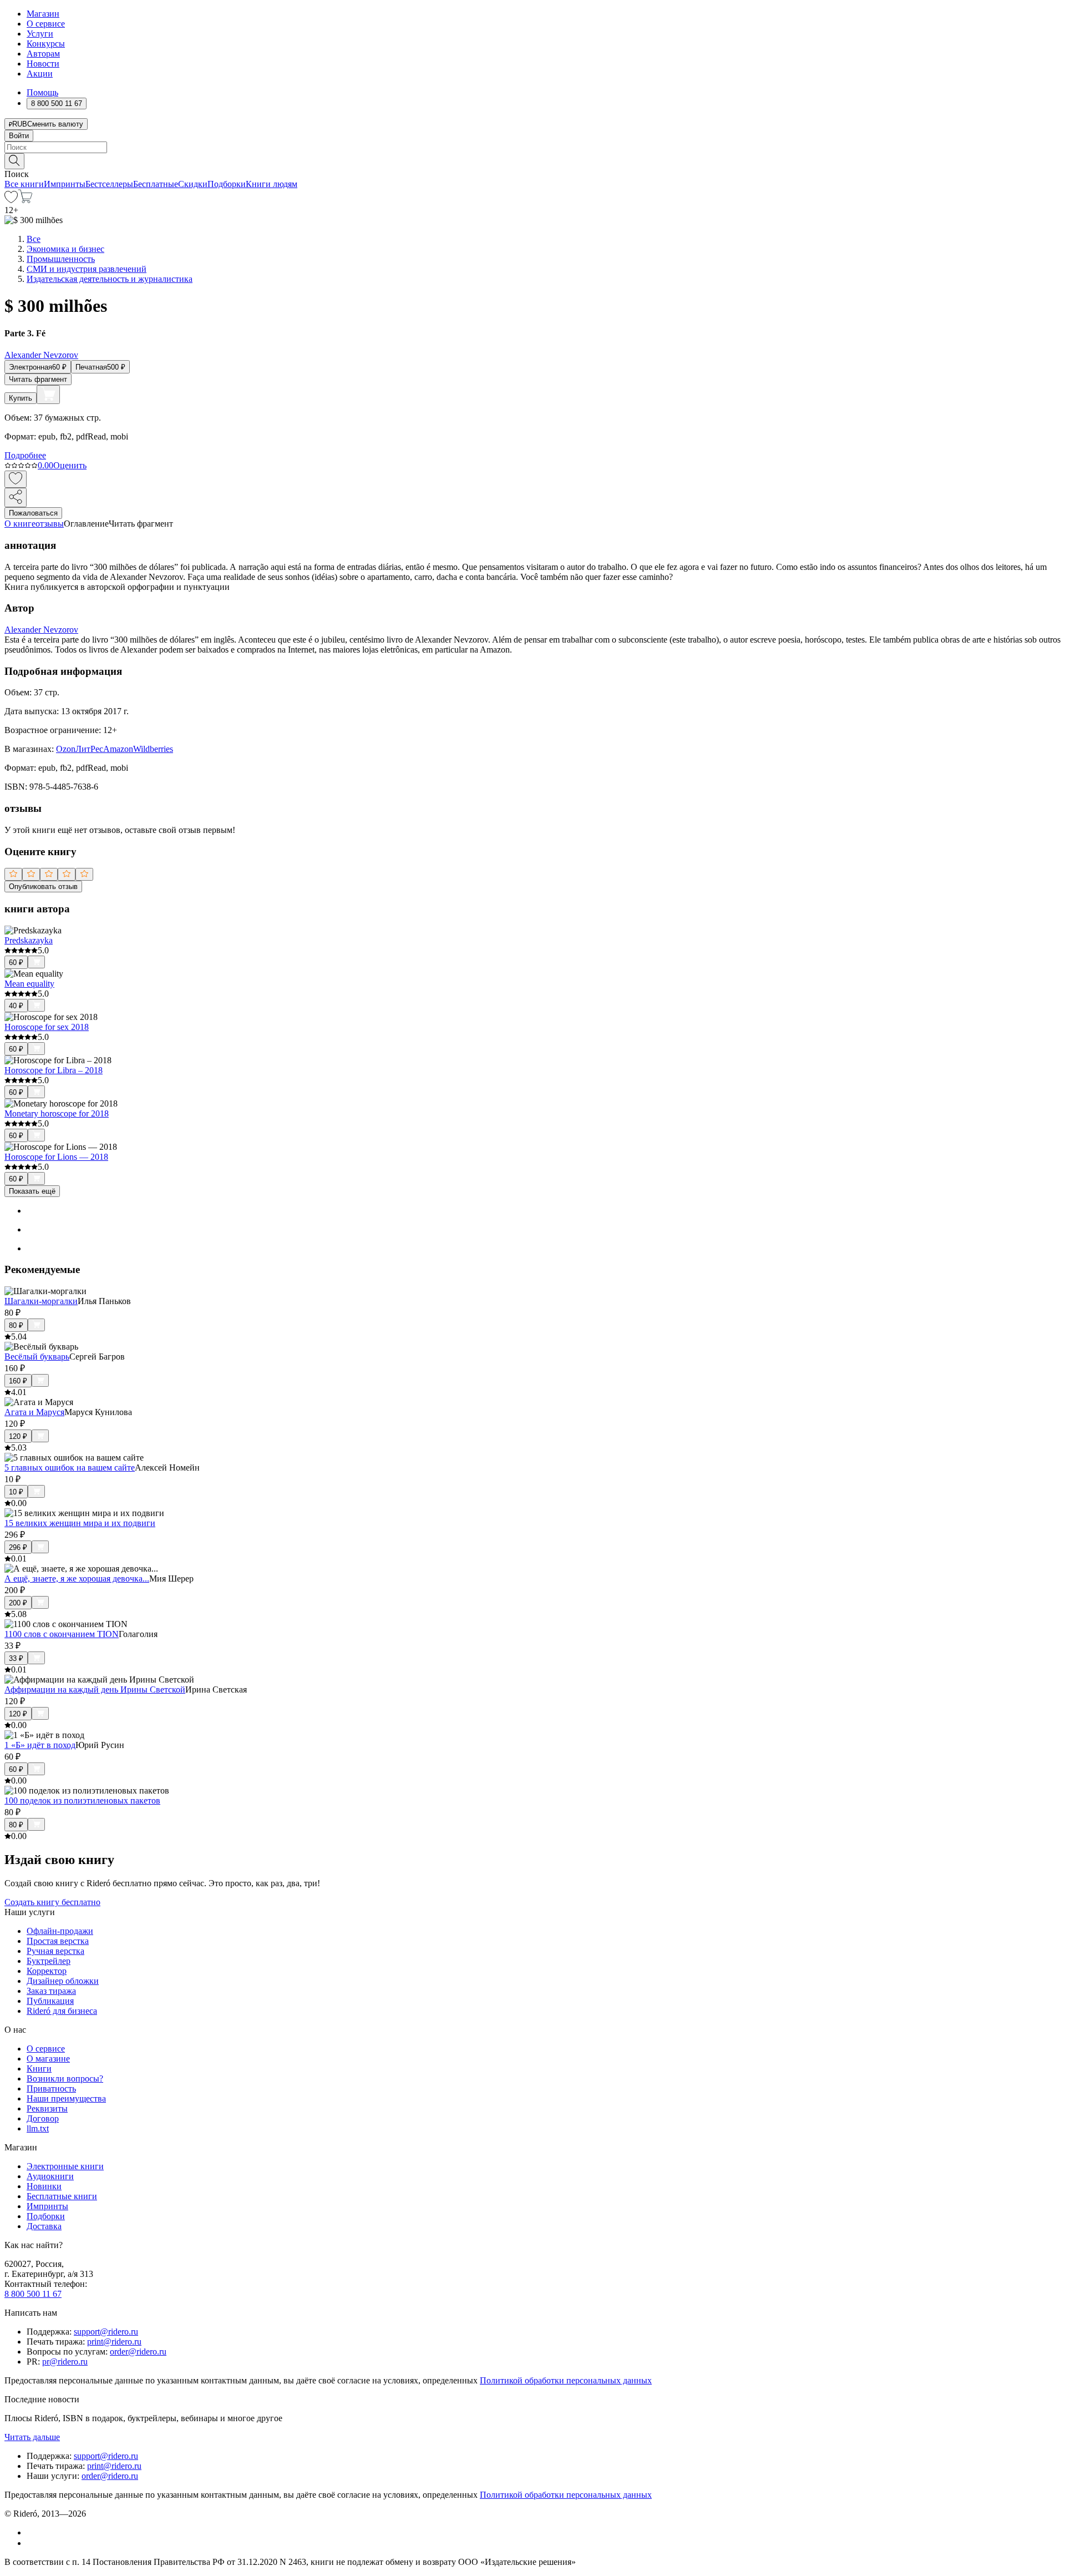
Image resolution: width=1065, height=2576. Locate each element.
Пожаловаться (33, 513)
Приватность (51, 2088)
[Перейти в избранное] (11, 200)
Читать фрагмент (38, 379)
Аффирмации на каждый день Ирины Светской (95, 1689)
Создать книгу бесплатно (52, 1902)
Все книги (24, 184)
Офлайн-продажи (60, 1931)
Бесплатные (156, 184)
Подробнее (25, 455)
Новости (43, 64)
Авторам (43, 54)
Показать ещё (32, 1191)
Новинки (44, 2186)
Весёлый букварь (37, 1357)
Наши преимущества (66, 2098)
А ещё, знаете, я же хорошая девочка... (77, 1579)
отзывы (50, 524)
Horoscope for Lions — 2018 (56, 1157)
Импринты (65, 184)
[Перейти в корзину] (25, 200)
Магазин (43, 14)
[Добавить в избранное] (16, 479)
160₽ (18, 1381)
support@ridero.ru (106, 2332)
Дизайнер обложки (63, 1981)
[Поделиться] (16, 497)
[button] (532, 160)
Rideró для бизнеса (62, 2011)
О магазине (48, 2059)
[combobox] (532, 147)
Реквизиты (47, 2108)
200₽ (18, 1603)
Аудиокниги (50, 2176)
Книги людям (272, 184)
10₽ (16, 1492)
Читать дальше (32, 2437)
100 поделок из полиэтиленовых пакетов (82, 1800)
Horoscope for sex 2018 (47, 1027)
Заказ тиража (51, 1991)
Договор (43, 2118)
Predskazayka (29, 940)
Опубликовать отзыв (43, 887)
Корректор (47, 1971)
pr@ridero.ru (65, 2362)
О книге (20, 524)
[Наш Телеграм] (31, 2543)
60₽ (16, 963)
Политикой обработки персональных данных (566, 2380)
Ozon (66, 749)
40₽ (16, 1006)
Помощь (42, 92)
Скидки (193, 184)
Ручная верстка (55, 1951)
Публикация (50, 2001)
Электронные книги (65, 2166)
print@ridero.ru (114, 2342)
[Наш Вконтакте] (32, 2532)
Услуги (40, 34)
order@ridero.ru (138, 2352)
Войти (19, 136)
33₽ (16, 1658)
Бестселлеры (109, 184)
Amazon (118, 749)
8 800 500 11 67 (33, 2294)
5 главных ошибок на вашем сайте (70, 1468)
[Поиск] (14, 161)
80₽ (16, 1325)
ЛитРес (89, 749)
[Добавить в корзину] (48, 395)
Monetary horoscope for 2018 (57, 1113)
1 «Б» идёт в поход (40, 1745)
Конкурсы (46, 44)
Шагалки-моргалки (41, 1301)
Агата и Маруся (34, 1412)
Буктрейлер (49, 1961)
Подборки (227, 184)
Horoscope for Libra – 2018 (54, 1070)
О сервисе (46, 24)
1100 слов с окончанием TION (62, 1634)
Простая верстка (58, 1941)
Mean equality (29, 984)
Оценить (70, 465)
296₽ (18, 1547)
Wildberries (153, 749)
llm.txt (38, 2128)
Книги (39, 2069)
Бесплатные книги (62, 2196)
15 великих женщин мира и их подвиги (80, 1523)
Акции (40, 74)
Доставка (44, 2226)
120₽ (18, 1436)
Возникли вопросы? (65, 2079)
